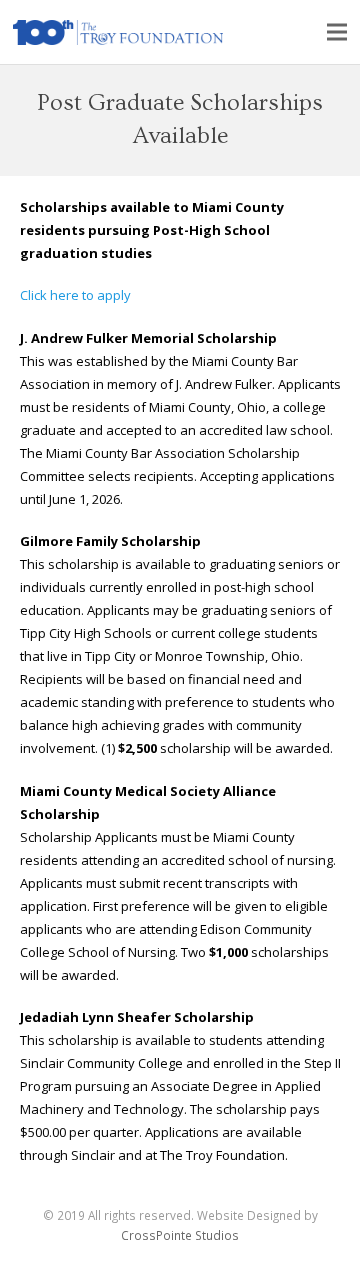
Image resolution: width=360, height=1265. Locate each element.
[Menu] (337, 32)
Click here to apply (75, 295)
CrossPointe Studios (180, 1235)
